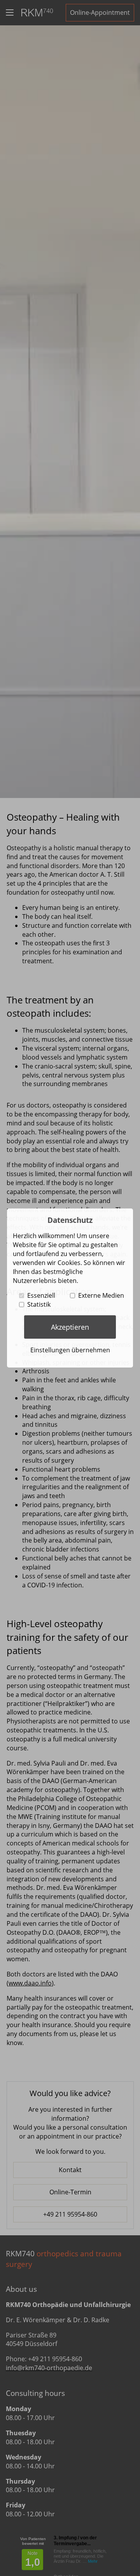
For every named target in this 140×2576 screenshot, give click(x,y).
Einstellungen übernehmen (70, 1350)
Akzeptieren (70, 1327)
